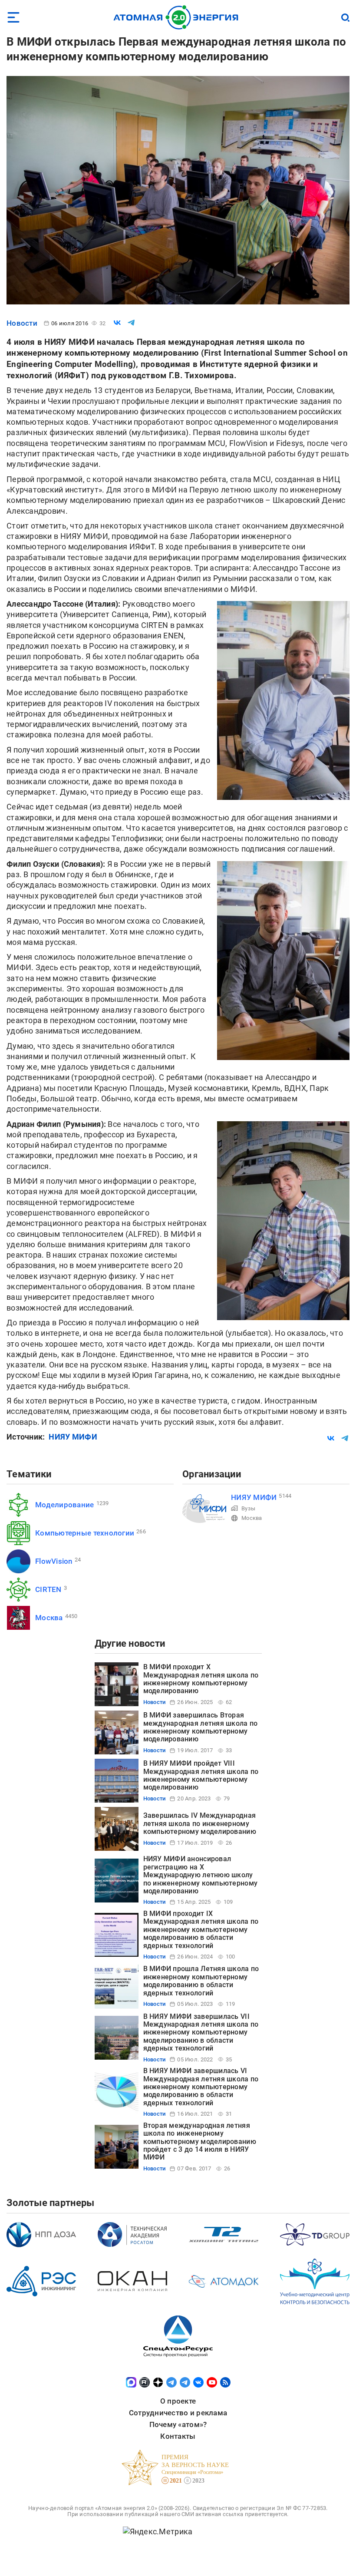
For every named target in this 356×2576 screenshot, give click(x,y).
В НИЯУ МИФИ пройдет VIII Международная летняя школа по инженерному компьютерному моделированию (201, 1775)
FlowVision (54, 1561)
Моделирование (65, 1505)
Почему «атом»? (178, 2424)
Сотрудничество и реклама (178, 2413)
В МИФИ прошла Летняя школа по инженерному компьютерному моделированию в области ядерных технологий (201, 1981)
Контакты (178, 2436)
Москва (49, 1618)
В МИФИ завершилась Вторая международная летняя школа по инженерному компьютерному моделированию (201, 1727)
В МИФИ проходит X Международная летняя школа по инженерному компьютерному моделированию (201, 1679)
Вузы (248, 1508)
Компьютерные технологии (85, 1533)
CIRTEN (48, 1589)
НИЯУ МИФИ (73, 1437)
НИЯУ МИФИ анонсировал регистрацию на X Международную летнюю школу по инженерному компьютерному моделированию (201, 1875)
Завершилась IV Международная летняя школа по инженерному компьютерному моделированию (200, 1823)
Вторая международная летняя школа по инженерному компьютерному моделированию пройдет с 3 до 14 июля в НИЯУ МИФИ (200, 2142)
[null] (117, 323)
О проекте (178, 2401)
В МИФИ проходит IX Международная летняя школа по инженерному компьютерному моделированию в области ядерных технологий (201, 1930)
